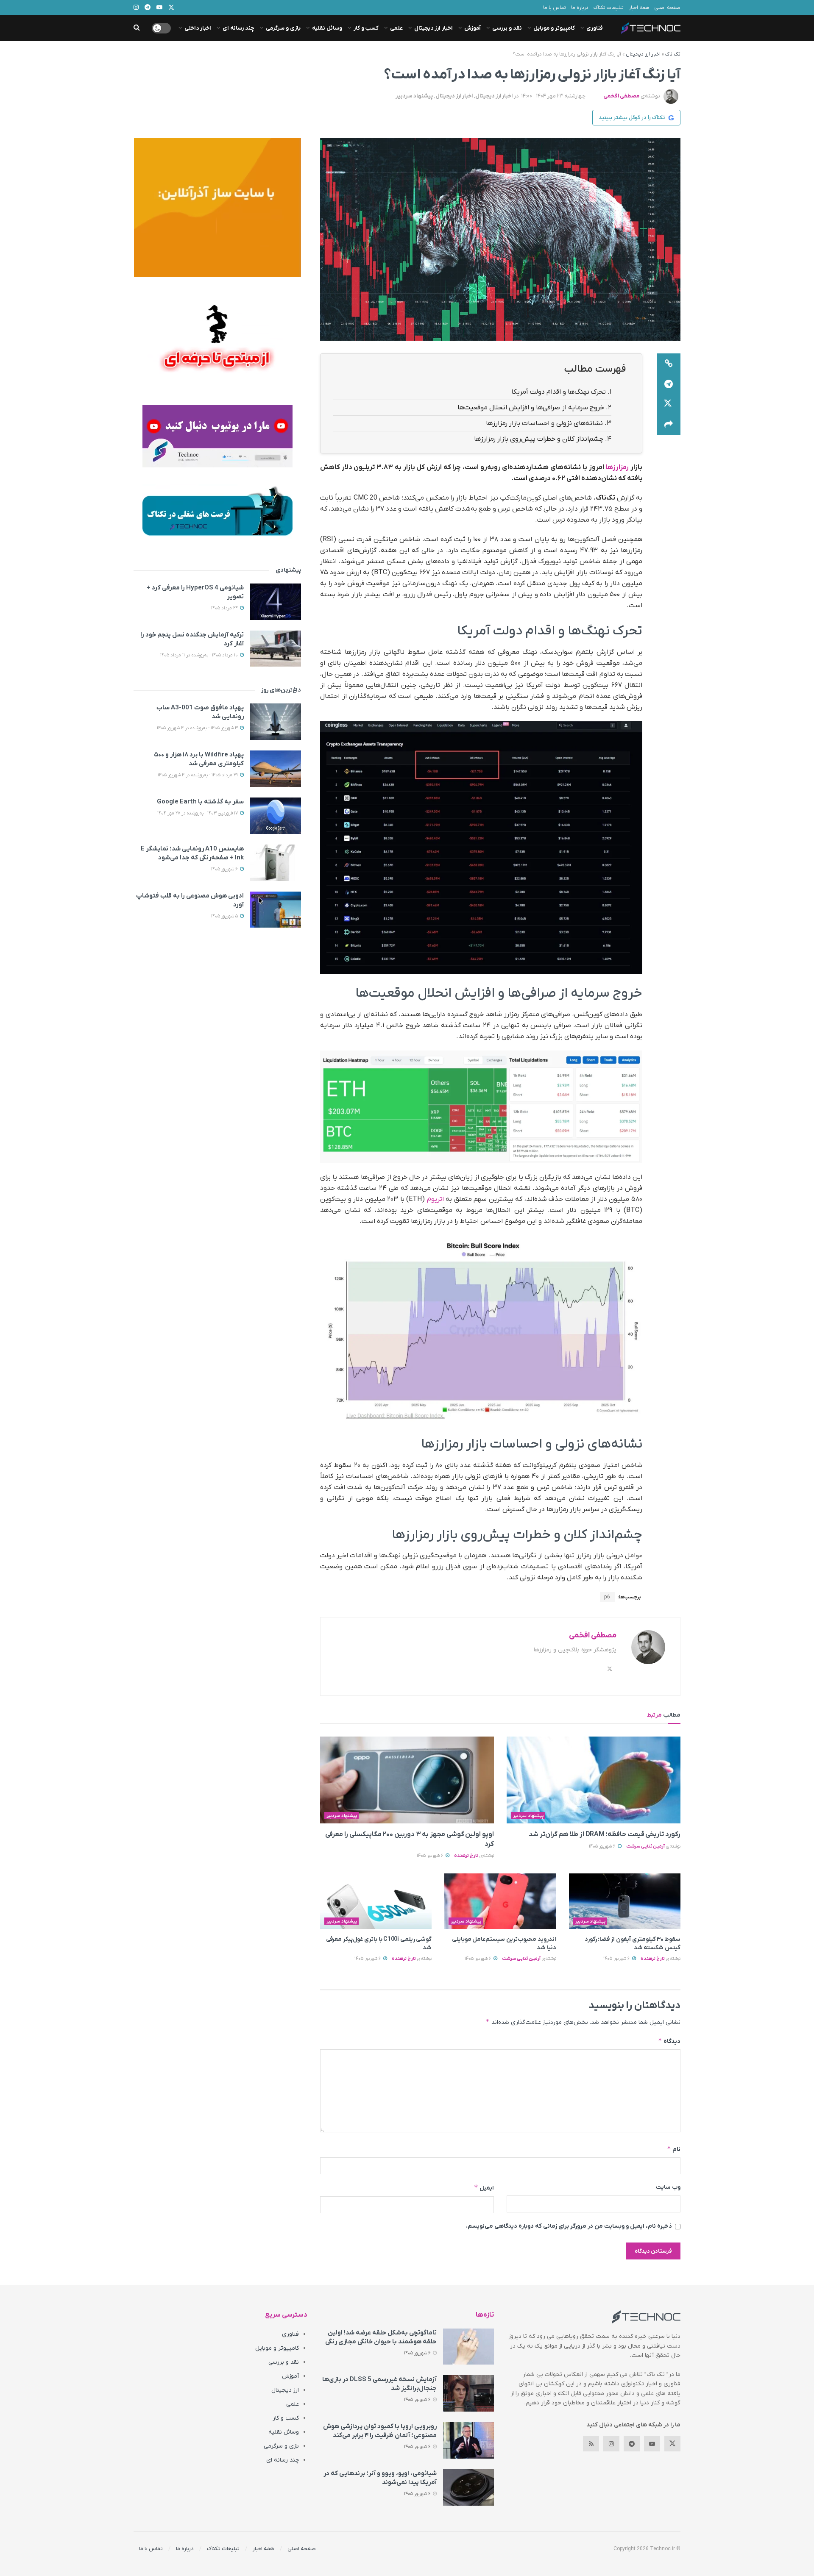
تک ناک (673, 54)
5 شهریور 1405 (225, 916)
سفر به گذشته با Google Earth (200, 802)
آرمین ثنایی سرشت (645, 1846)
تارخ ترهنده (466, 1856)
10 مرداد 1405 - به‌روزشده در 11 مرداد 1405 (200, 655)
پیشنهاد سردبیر (414, 96)
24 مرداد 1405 (225, 608)
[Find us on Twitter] (672, 2444)
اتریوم (435, 1199)
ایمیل (484, 2188)
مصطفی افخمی (621, 96)
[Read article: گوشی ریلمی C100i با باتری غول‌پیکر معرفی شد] (376, 1901)
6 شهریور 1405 (603, 1846)
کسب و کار (366, 28)
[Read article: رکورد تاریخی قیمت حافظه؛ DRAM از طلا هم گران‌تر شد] (594, 1780)
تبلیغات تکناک (609, 8)
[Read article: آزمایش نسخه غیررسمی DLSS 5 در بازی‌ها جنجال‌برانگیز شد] (468, 2393)
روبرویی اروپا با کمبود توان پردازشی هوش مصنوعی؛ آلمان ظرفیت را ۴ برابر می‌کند (380, 2431)
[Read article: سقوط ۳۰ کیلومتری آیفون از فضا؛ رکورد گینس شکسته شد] (625, 1901)
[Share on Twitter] (669, 404)
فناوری (595, 28)
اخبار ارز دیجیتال (433, 28)
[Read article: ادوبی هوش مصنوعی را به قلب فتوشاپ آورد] (276, 910)
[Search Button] (137, 28)
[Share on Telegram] (669, 384)
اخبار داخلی (198, 28)
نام (674, 2149)
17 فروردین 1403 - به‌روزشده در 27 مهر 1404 (198, 813)
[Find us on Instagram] (611, 2444)
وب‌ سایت (668, 2187)
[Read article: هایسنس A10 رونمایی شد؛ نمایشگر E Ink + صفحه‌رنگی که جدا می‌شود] (276, 863)
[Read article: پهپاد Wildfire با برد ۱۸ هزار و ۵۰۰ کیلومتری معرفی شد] (276, 769)
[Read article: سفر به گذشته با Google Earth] (276, 816)
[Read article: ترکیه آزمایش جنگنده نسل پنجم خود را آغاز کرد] (276, 649)
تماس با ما (555, 8)
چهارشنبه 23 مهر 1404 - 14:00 (553, 96)
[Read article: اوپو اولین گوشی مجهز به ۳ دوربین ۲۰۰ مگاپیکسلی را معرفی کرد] (407, 1780)
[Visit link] (217, 208)
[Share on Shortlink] (669, 364)
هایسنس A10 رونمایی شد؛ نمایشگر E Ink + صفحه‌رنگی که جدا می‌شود (192, 853)
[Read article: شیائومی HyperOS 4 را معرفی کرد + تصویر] (276, 602)
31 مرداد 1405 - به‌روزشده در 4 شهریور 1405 (198, 775)
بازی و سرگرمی (283, 28)
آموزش (473, 28)
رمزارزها (617, 467)
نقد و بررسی (507, 28)
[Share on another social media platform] (669, 425)
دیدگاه (669, 2041)
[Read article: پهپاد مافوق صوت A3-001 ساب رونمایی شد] (276, 722)
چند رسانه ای (238, 28)
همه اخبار (639, 8)
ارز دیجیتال (285, 2390)
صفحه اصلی (667, 8)
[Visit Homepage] (651, 28)
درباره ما (580, 8)
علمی (396, 28)
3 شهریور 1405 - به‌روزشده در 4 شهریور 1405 (198, 728)
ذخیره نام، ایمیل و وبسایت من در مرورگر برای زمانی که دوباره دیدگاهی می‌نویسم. (569, 2226)
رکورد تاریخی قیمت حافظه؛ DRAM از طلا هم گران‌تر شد (605, 1834)
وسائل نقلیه (327, 28)
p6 (607, 1597)
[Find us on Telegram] (632, 2444)
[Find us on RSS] (591, 2444)
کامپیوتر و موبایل (554, 28)
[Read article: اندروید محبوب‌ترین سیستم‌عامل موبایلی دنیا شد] (500, 1901)
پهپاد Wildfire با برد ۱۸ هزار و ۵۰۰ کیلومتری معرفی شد (199, 759)
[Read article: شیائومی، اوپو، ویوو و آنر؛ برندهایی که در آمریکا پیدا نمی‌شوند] (468, 2487)
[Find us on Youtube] (652, 2444)
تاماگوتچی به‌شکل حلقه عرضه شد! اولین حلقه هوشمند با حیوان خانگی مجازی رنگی (381, 2337)
